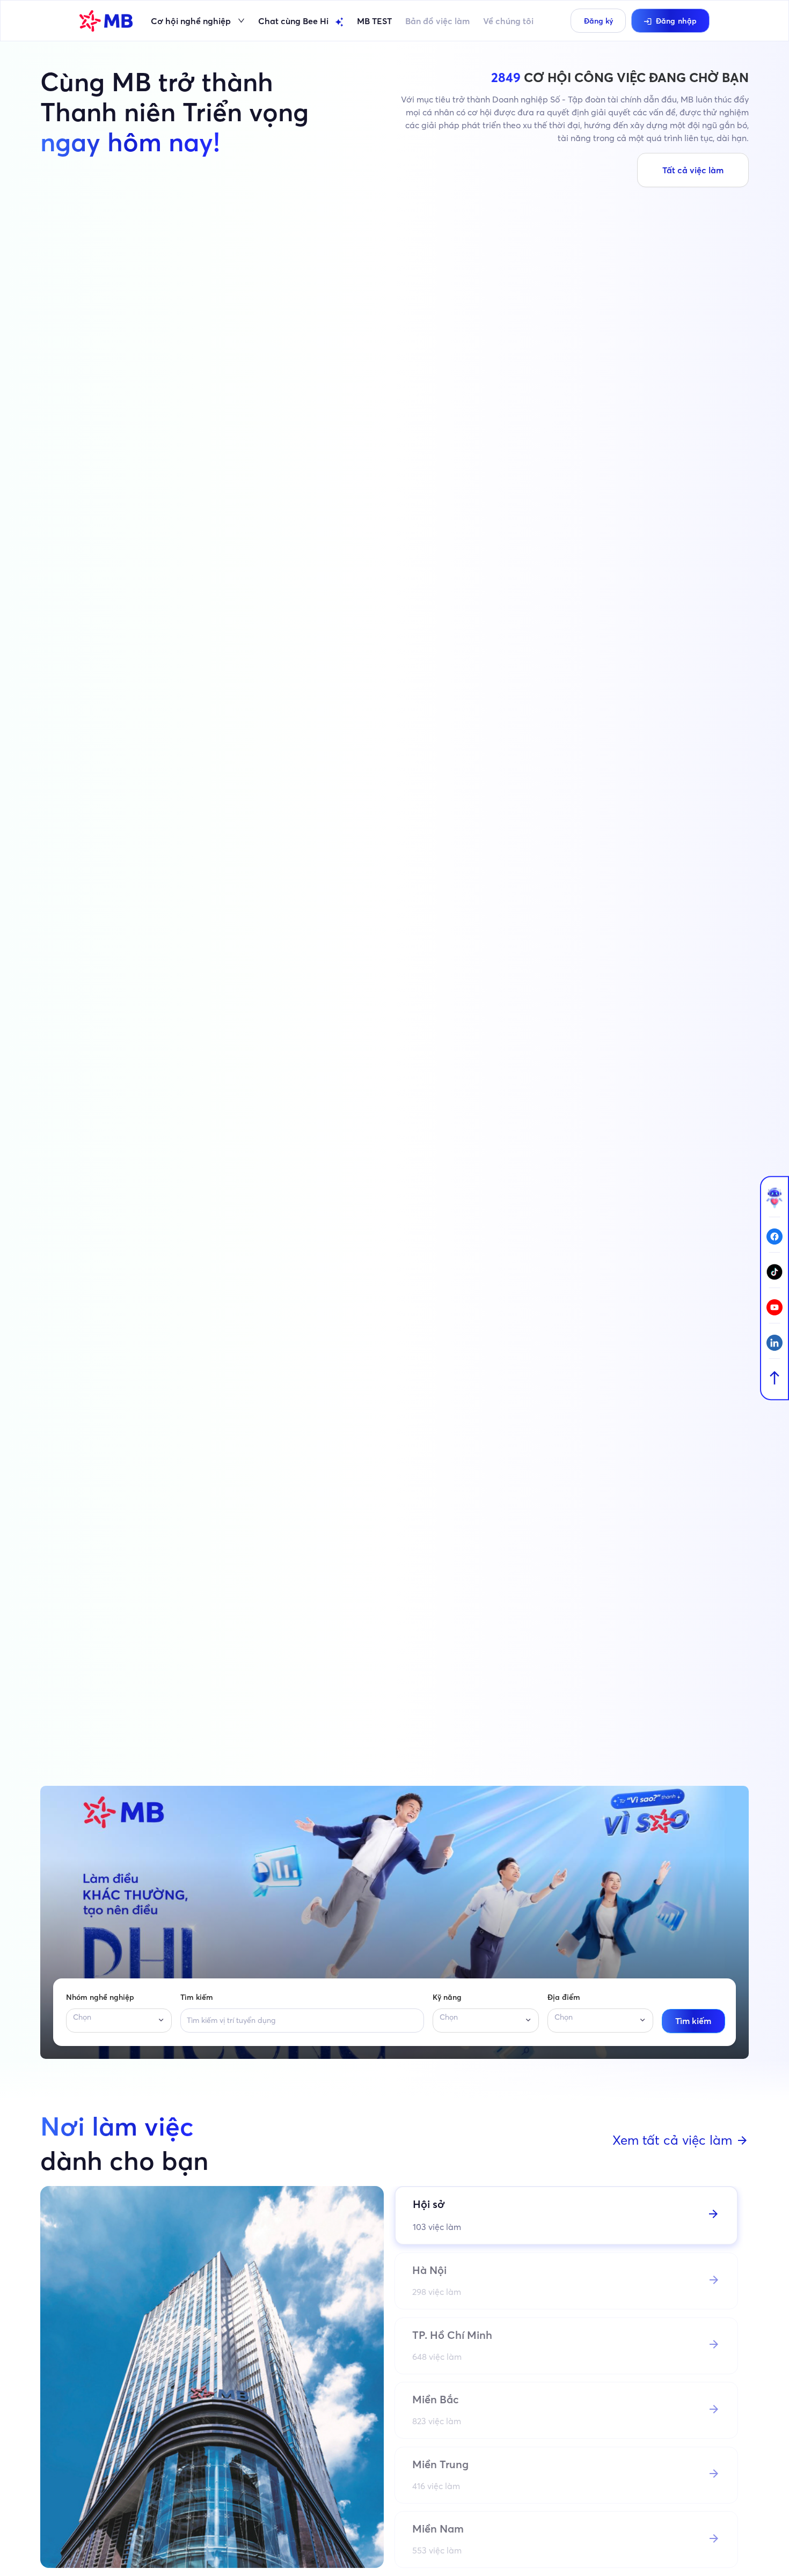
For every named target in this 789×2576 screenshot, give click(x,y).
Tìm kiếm (197, 1997)
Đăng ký (598, 21)
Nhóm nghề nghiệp (100, 1997)
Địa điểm (564, 1997)
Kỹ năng (447, 1997)
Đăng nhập (677, 21)
